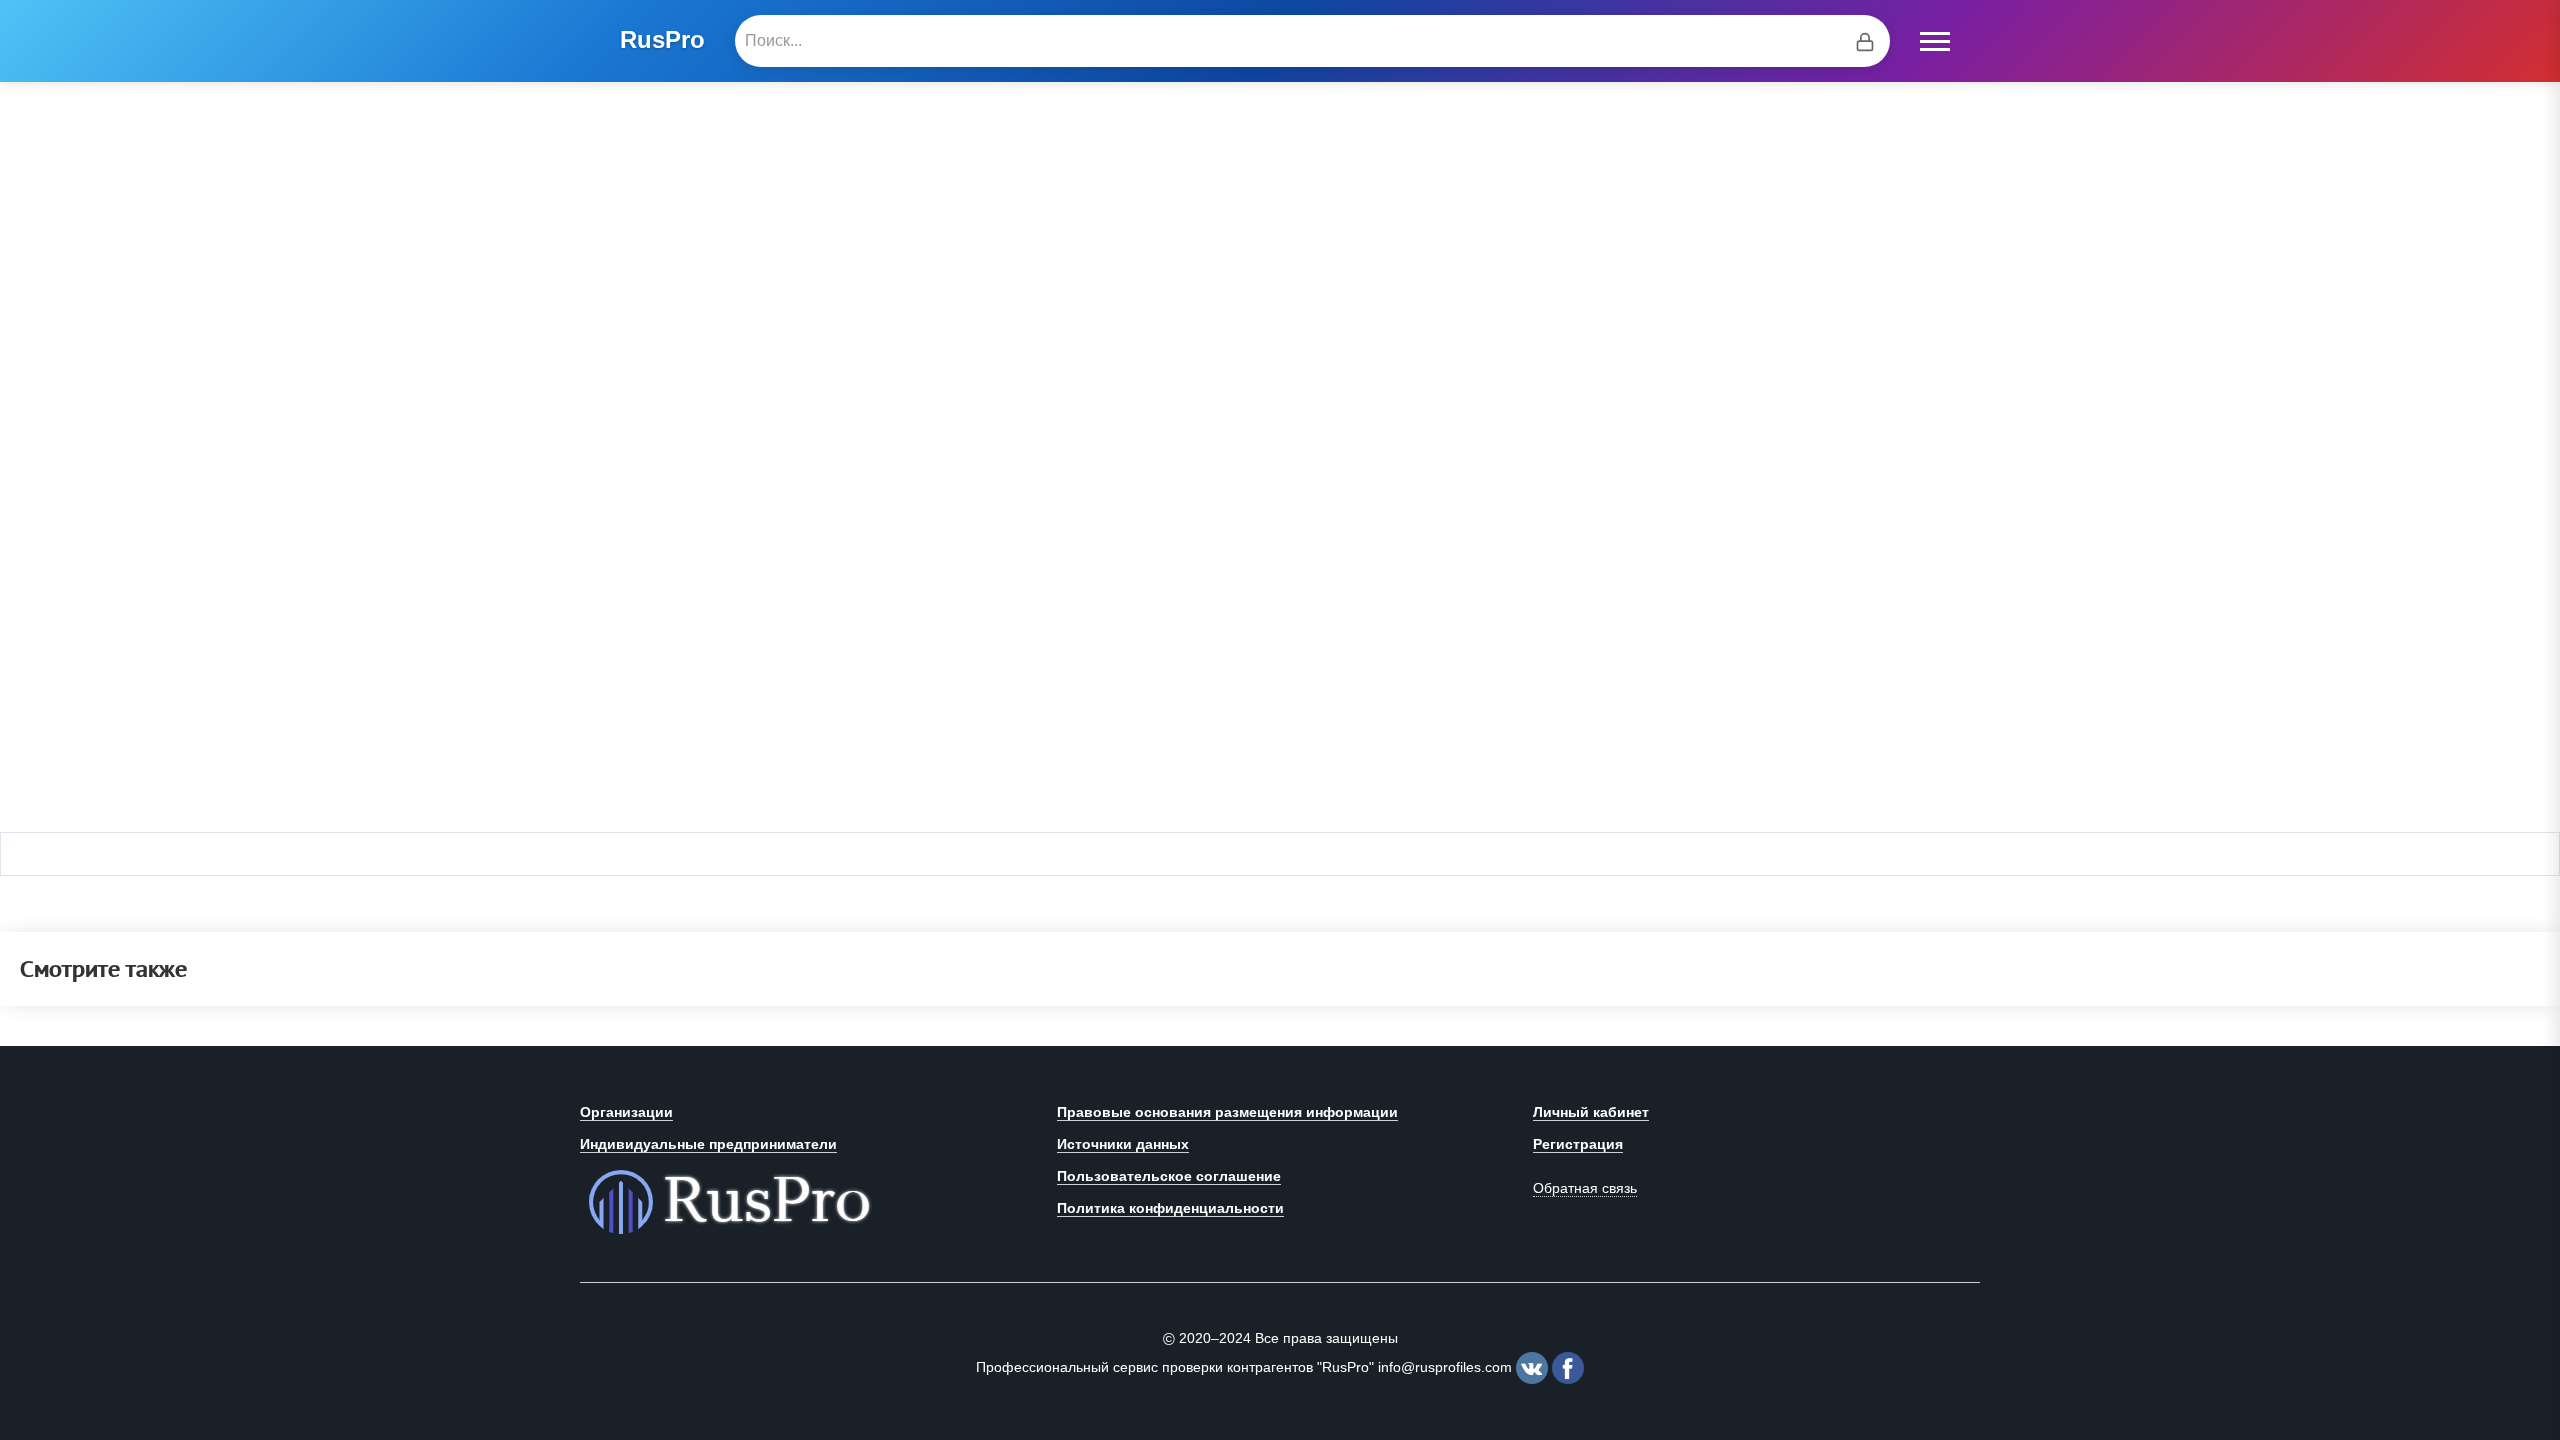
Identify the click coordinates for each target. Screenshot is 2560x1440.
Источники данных (1123, 1144)
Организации (626, 1112)
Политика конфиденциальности (1170, 1208)
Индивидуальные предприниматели (708, 1144)
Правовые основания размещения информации (1227, 1112)
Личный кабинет (1591, 1112)
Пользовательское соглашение (1169, 1176)
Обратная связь (1585, 1188)
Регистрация (1578, 1144)
